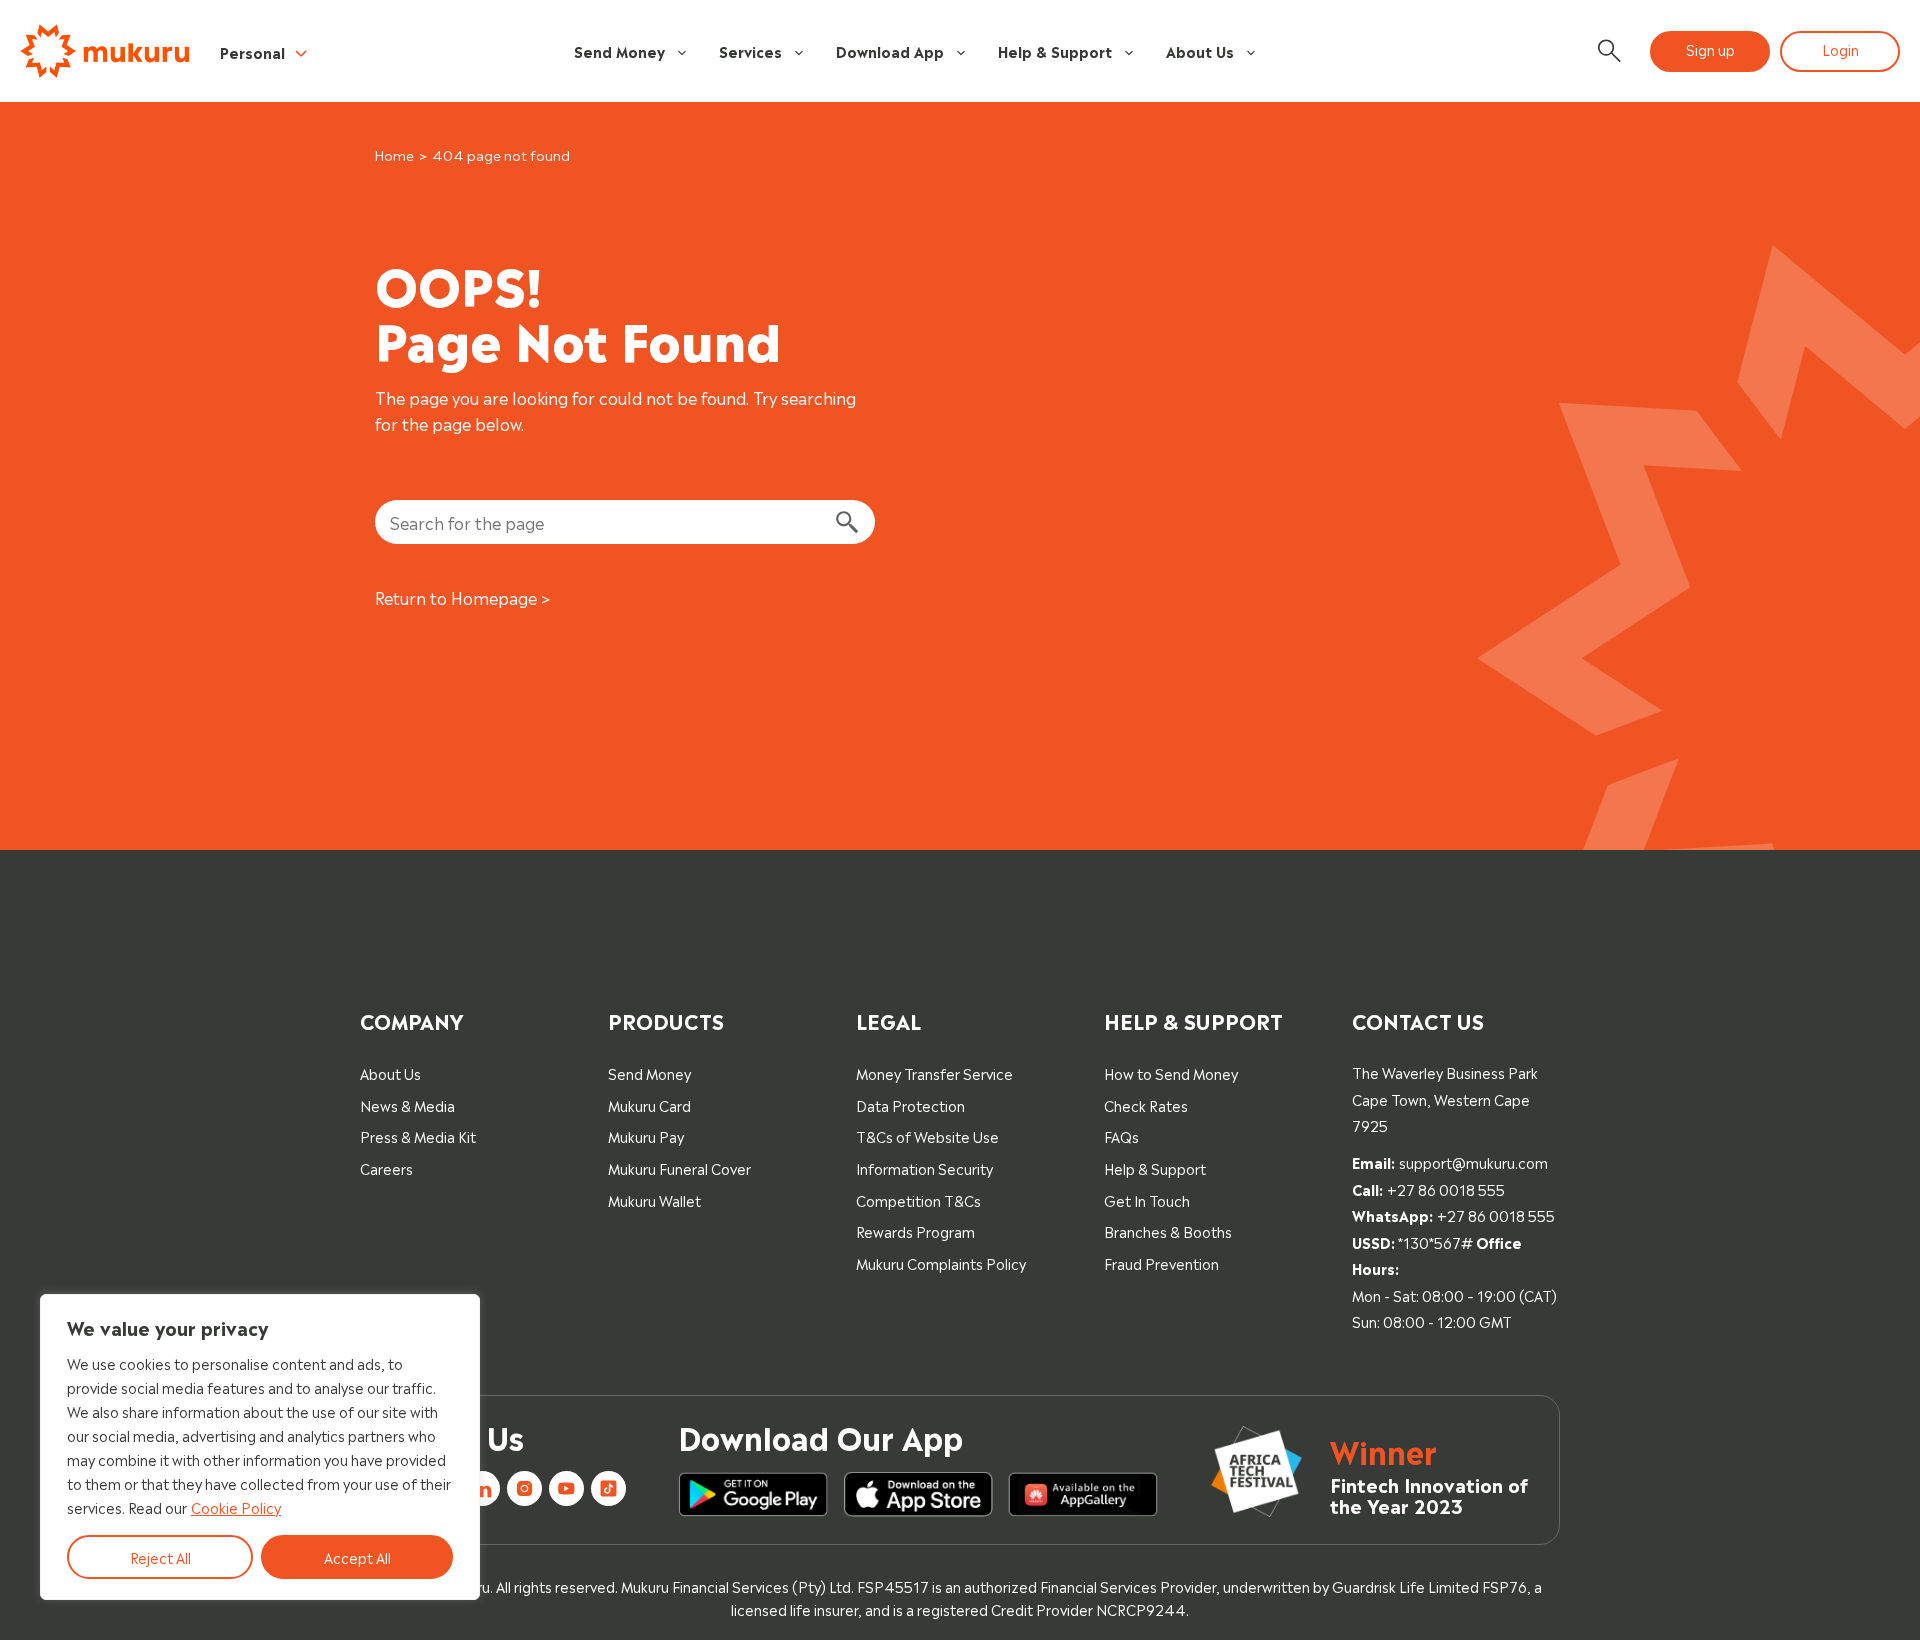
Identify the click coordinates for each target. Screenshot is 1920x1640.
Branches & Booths (1168, 1230)
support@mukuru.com (1473, 1161)
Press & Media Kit (418, 1135)
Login (1840, 48)
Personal (252, 51)
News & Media (407, 1104)
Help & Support (1055, 50)
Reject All (160, 1556)
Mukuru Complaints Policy (941, 1262)
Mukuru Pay (646, 1135)
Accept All (357, 1556)
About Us (1200, 50)
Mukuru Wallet (654, 1199)
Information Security (924, 1167)
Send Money (619, 50)
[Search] (846, 522)
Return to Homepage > (463, 597)
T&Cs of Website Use (927, 1135)
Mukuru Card (649, 1104)
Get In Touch (1147, 1199)
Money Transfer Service (934, 1072)
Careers (386, 1167)
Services (750, 50)
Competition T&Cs (918, 1199)
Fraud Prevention (1161, 1262)
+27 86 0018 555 (1446, 1188)
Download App (890, 50)
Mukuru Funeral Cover (679, 1167)
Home (394, 154)
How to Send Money (1171, 1072)
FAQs (1121, 1135)
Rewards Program (915, 1230)
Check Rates (1146, 1104)
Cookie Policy (236, 1506)
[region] (260, 1447)
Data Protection (910, 1104)
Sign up (1710, 48)
